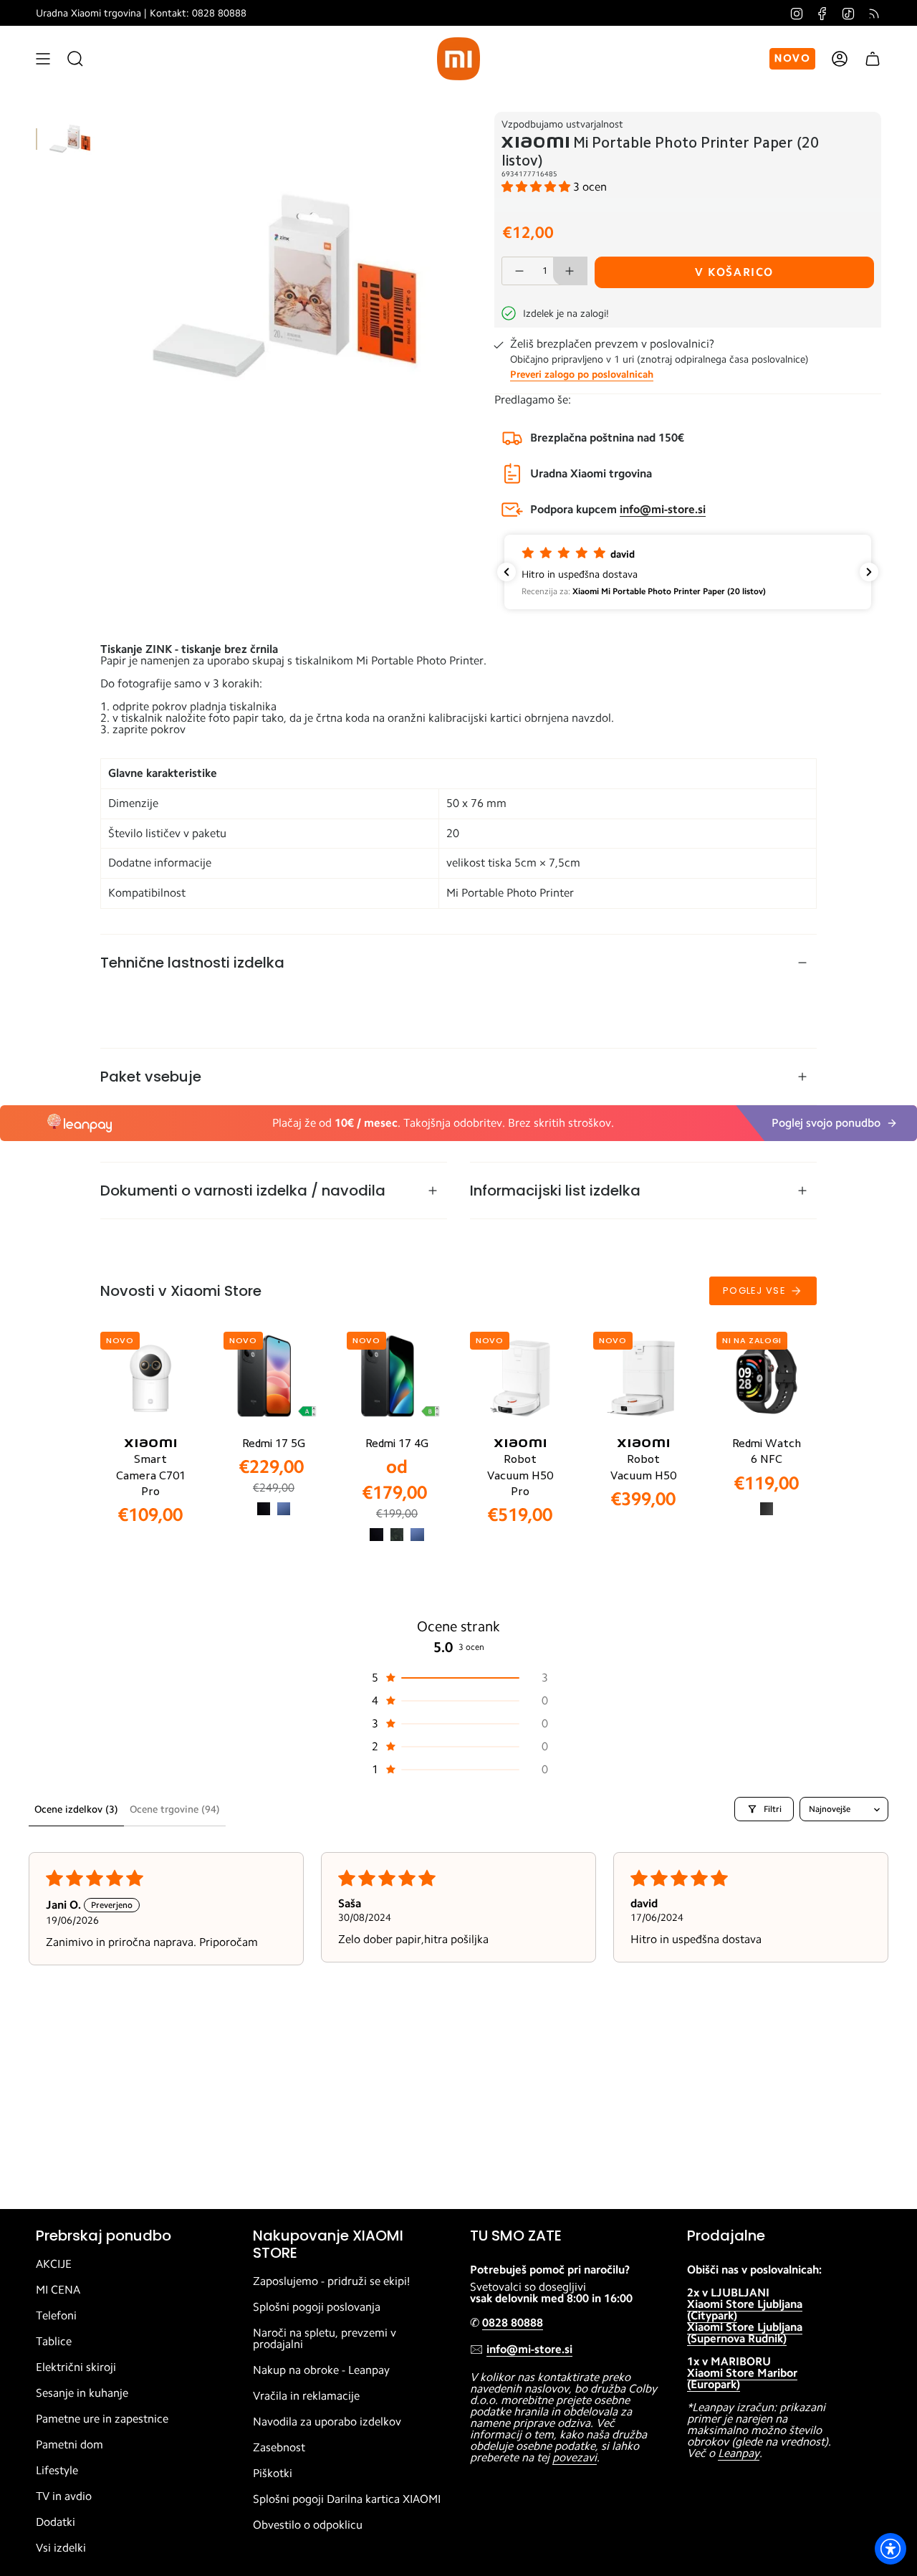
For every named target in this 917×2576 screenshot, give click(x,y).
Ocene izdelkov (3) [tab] (76, 1809)
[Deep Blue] (284, 1509)
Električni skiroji (76, 2367)
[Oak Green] (397, 1535)
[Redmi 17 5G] (274, 1378)
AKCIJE (54, 2264)
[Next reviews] (869, 572)
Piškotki (273, 2474)
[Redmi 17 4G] (397, 1378)
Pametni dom (69, 2445)
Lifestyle (57, 2471)
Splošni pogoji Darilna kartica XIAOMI (347, 2499)
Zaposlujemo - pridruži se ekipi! (331, 2281)
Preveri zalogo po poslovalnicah (582, 374)
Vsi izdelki (61, 2548)
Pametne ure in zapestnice (102, 2419)
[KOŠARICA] (873, 59)
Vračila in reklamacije (306, 2396)
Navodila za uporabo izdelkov (327, 2422)
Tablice (54, 2342)
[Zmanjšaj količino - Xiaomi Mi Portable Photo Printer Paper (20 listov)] (519, 271)
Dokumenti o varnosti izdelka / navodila (243, 1191)
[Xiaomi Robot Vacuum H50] (643, 1378)
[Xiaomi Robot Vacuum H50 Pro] (520, 1378)
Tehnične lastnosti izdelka (192, 963)
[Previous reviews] (506, 572)
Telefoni (56, 2316)
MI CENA (58, 2290)
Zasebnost (279, 2448)
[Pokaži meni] (43, 59)
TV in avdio (64, 2496)
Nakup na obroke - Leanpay (321, 2370)
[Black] (264, 1509)
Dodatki (56, 2522)
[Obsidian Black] (767, 1509)
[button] (537, 187)
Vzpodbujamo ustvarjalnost (562, 124)
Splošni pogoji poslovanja (317, 2307)
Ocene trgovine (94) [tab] (175, 1809)
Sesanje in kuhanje (82, 2393)
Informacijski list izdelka (555, 1191)
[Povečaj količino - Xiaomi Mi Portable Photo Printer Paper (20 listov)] (570, 271)
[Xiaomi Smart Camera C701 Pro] (150, 1378)
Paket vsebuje (151, 1077)
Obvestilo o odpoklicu (308, 2525)
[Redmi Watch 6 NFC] (767, 1378)
